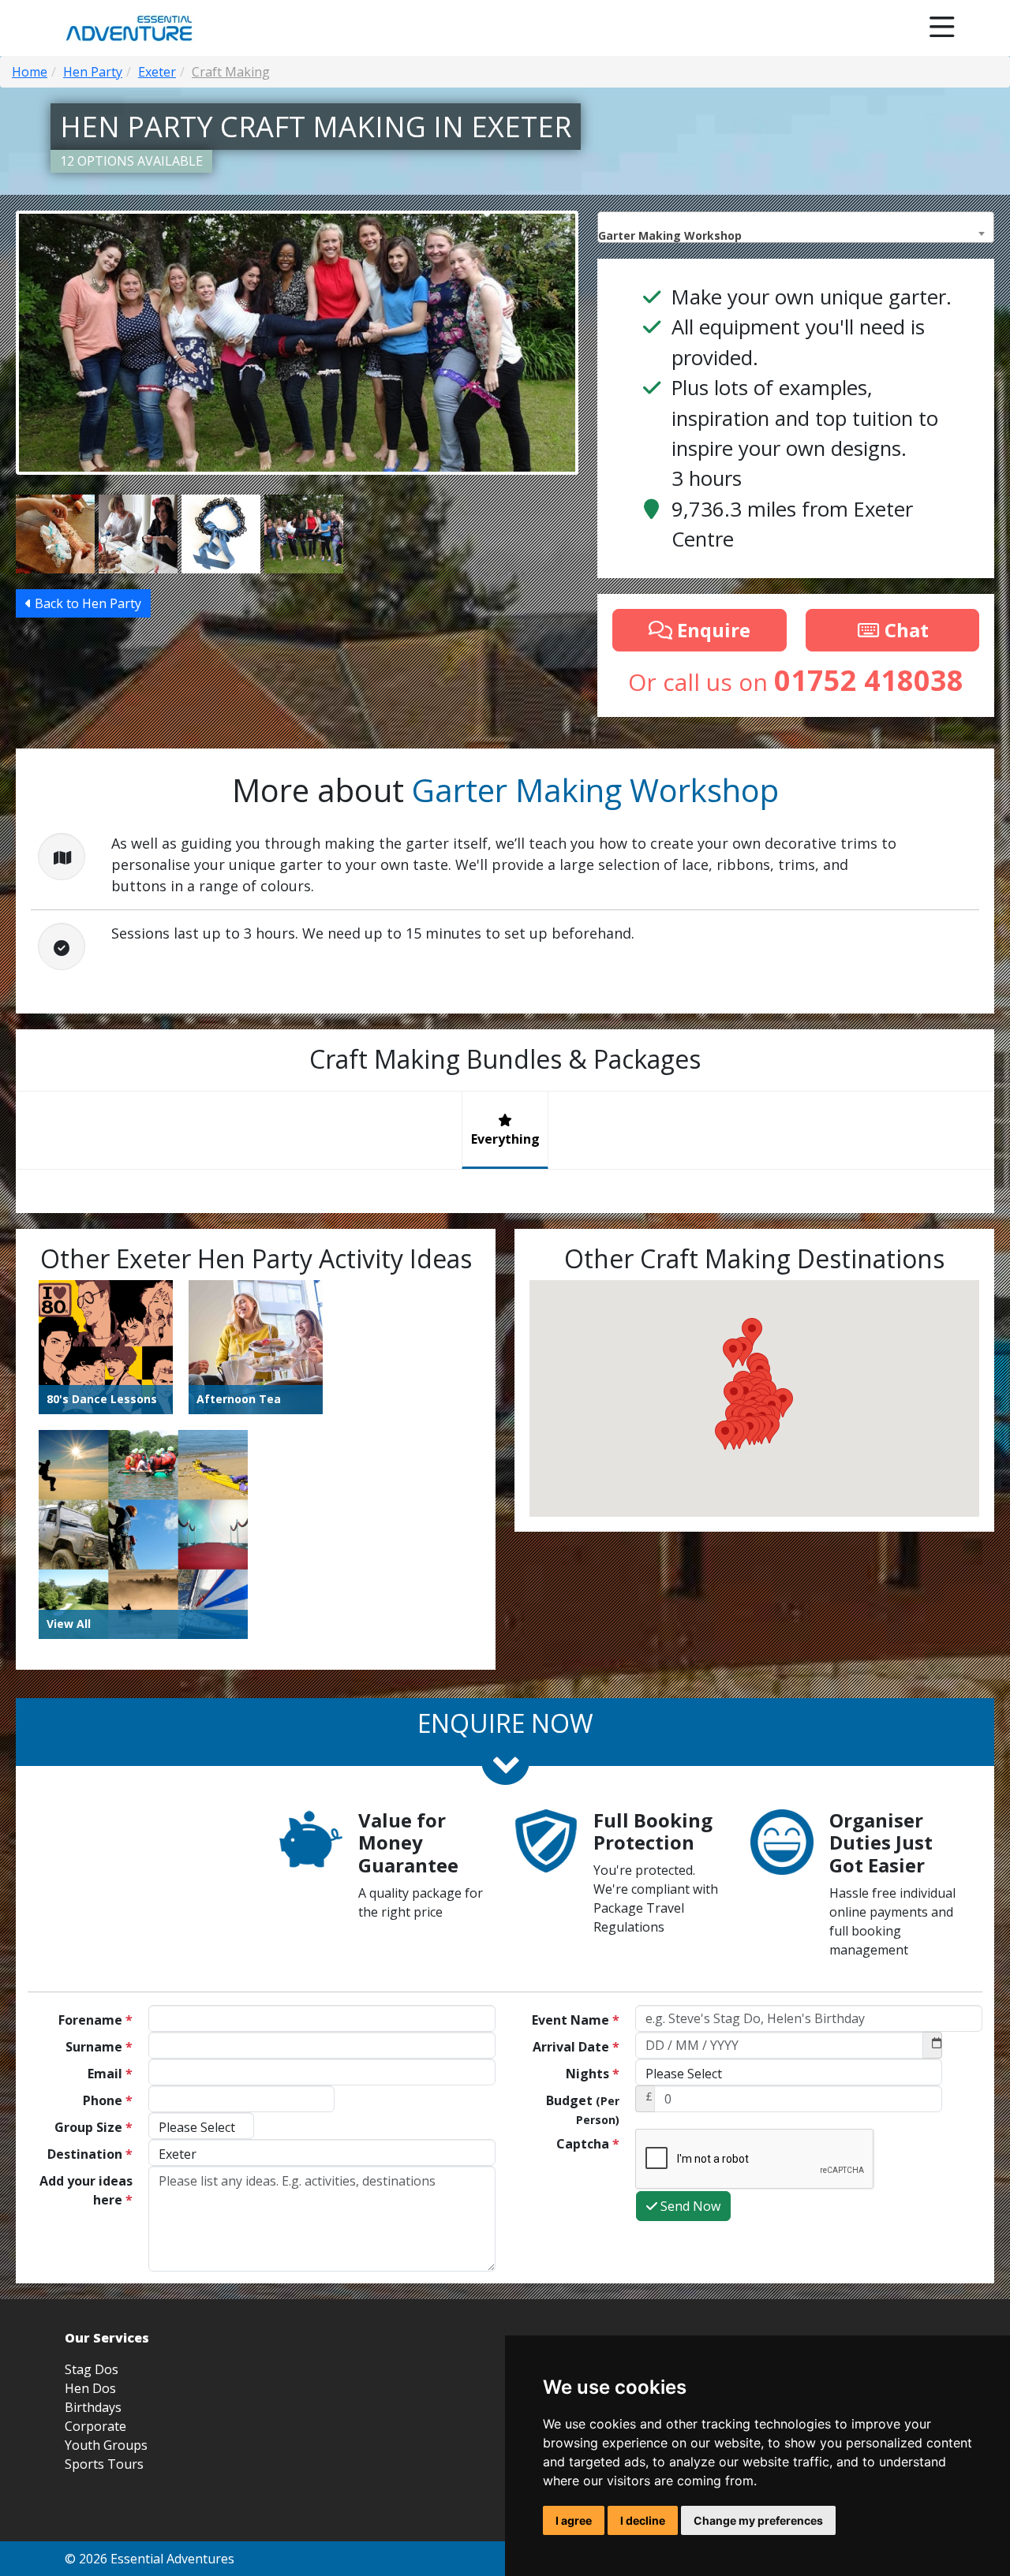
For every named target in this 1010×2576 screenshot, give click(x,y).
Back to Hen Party (86, 603)
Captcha (588, 2144)
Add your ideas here (86, 2190)
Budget (583, 2109)
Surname (99, 2047)
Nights (593, 2074)
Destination (90, 2154)
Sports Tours (104, 2464)
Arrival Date (576, 2047)
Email (110, 2074)
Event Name (576, 2020)
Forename (95, 2020)
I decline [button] (643, 2520)
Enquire (711, 630)
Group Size (94, 2127)
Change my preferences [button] (758, 2520)
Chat (904, 630)
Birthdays (93, 2407)
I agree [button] (574, 2520)
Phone (108, 2100)
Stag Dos (92, 2369)
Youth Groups (106, 2445)
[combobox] (796, 227)
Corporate (95, 2426)
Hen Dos (90, 2388)
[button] (725, 1435)
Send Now (689, 2206)
